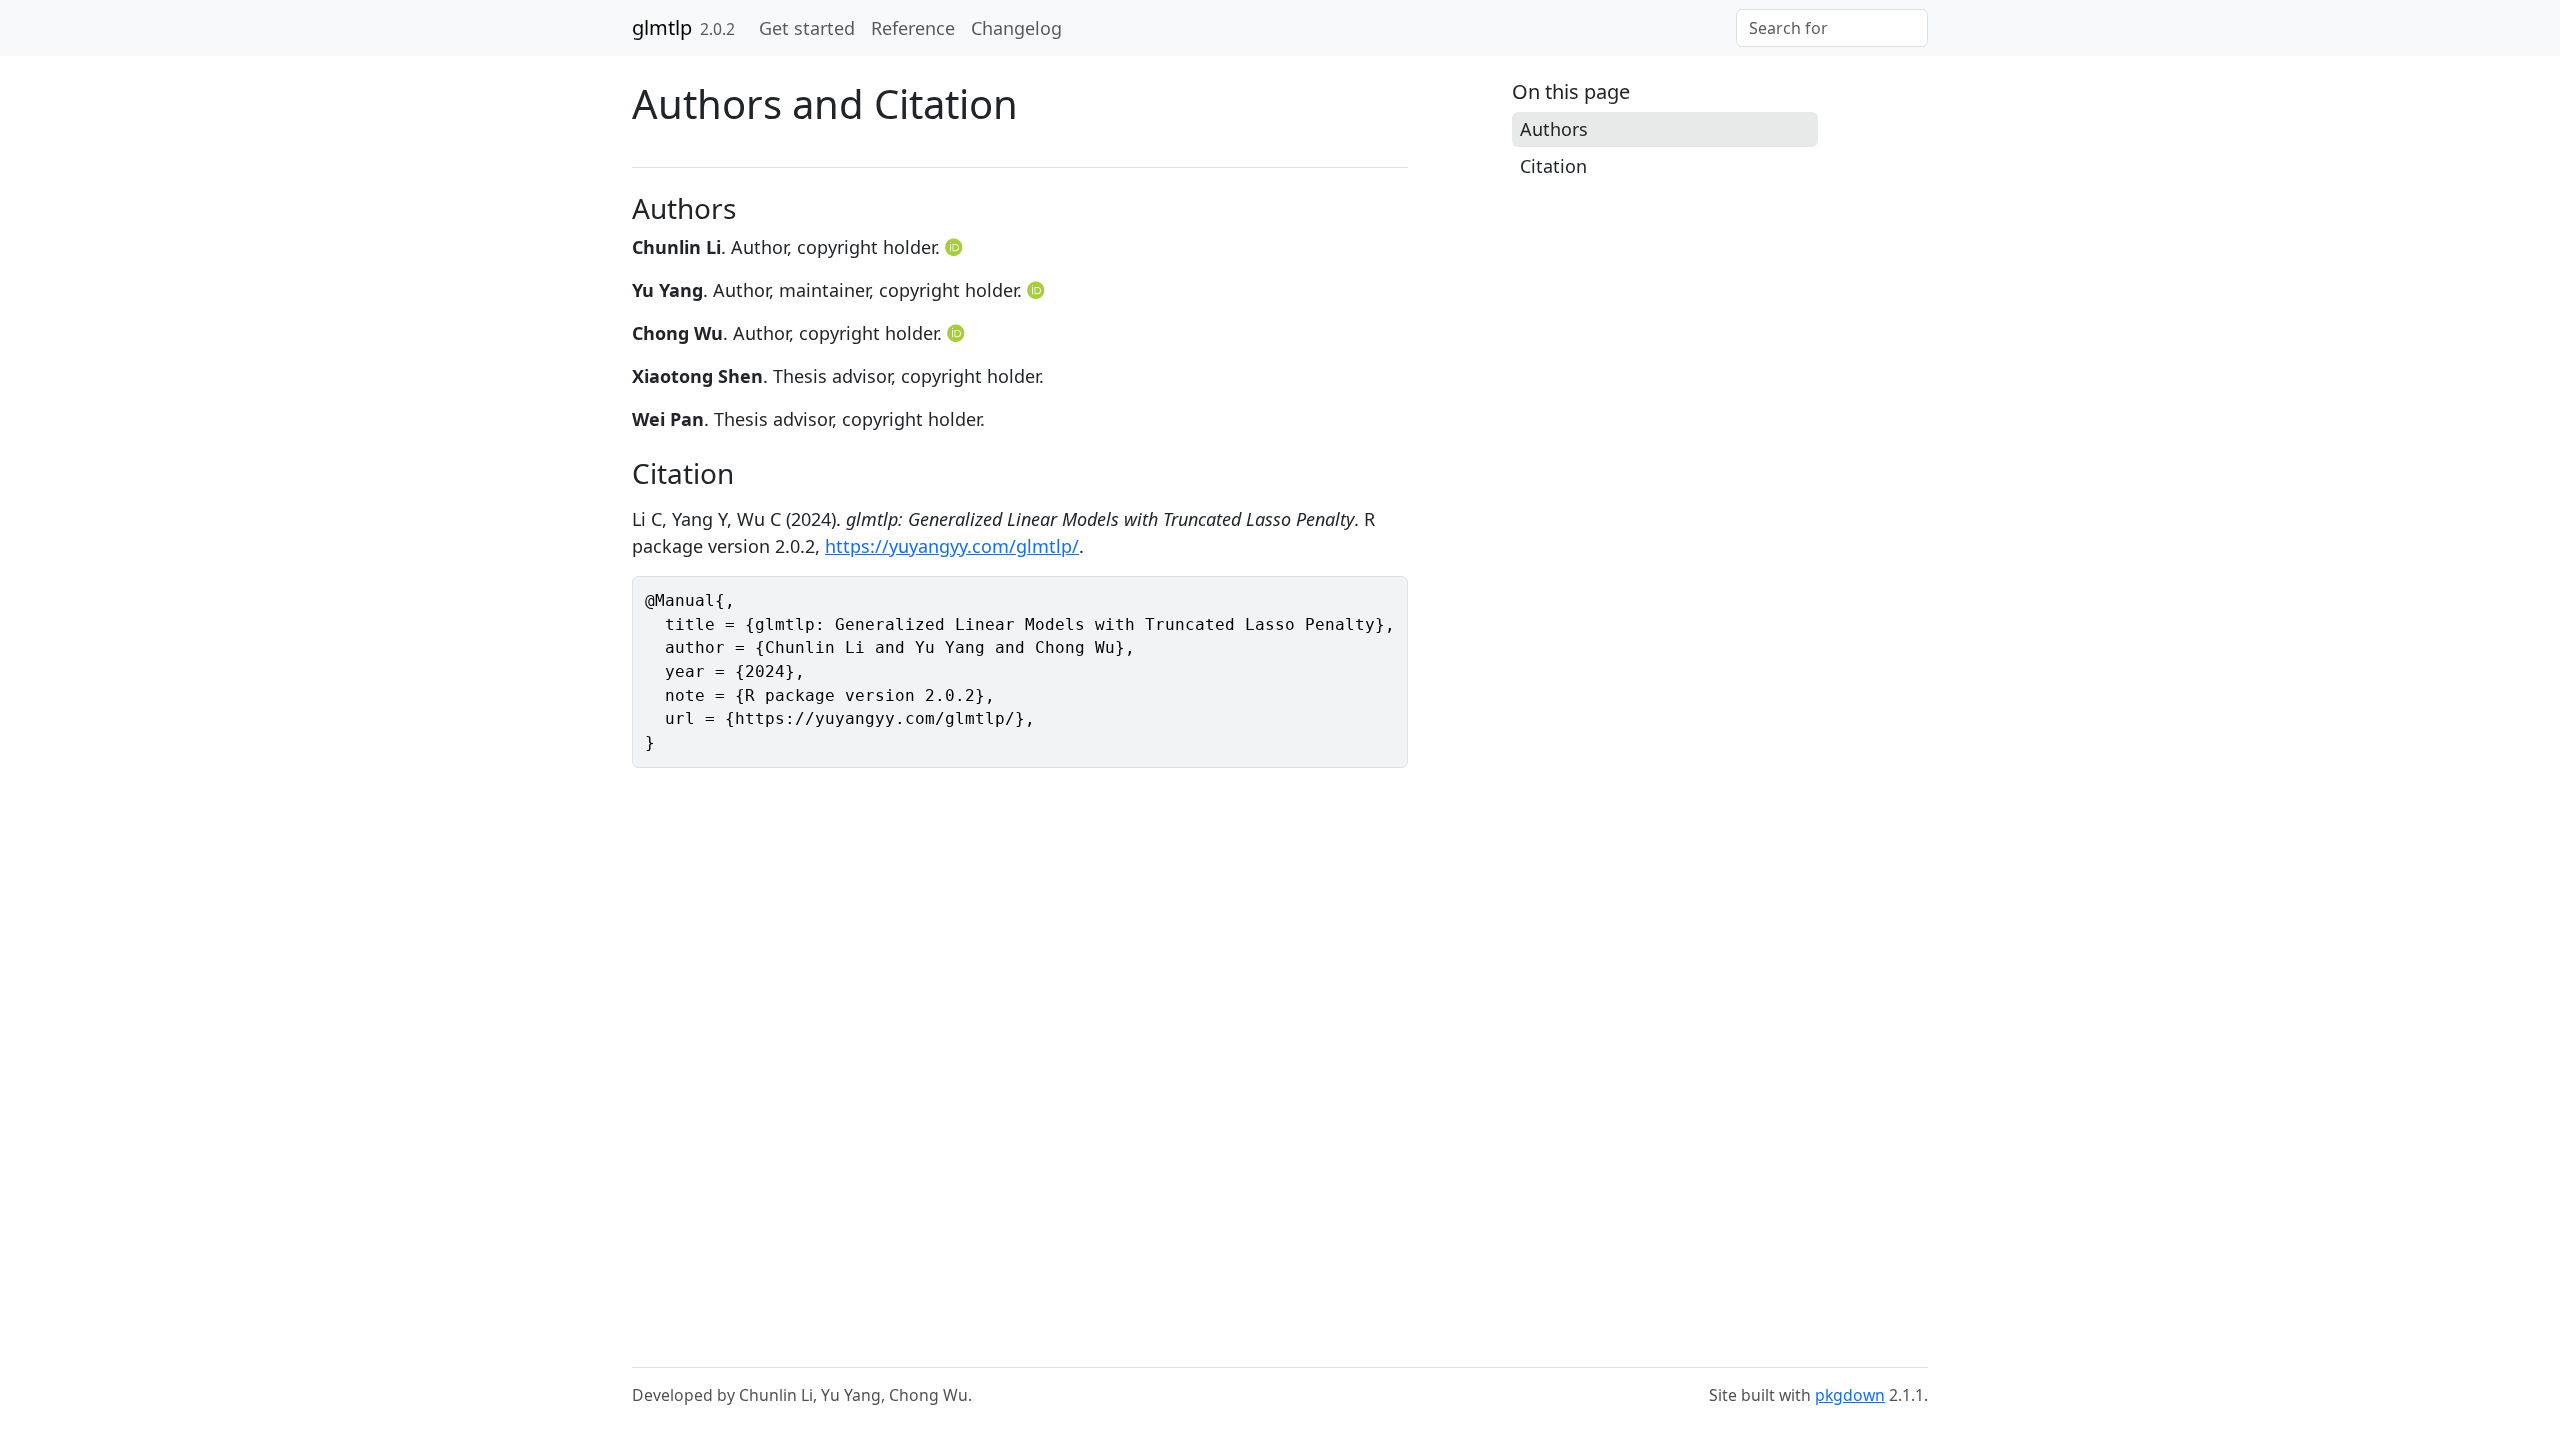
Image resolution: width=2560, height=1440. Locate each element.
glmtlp (662, 27)
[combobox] (1832, 28)
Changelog (1016, 28)
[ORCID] (956, 247)
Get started (807, 28)
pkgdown (1850, 1395)
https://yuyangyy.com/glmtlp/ (952, 546)
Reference (913, 28)
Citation (1553, 166)
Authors (1554, 129)
